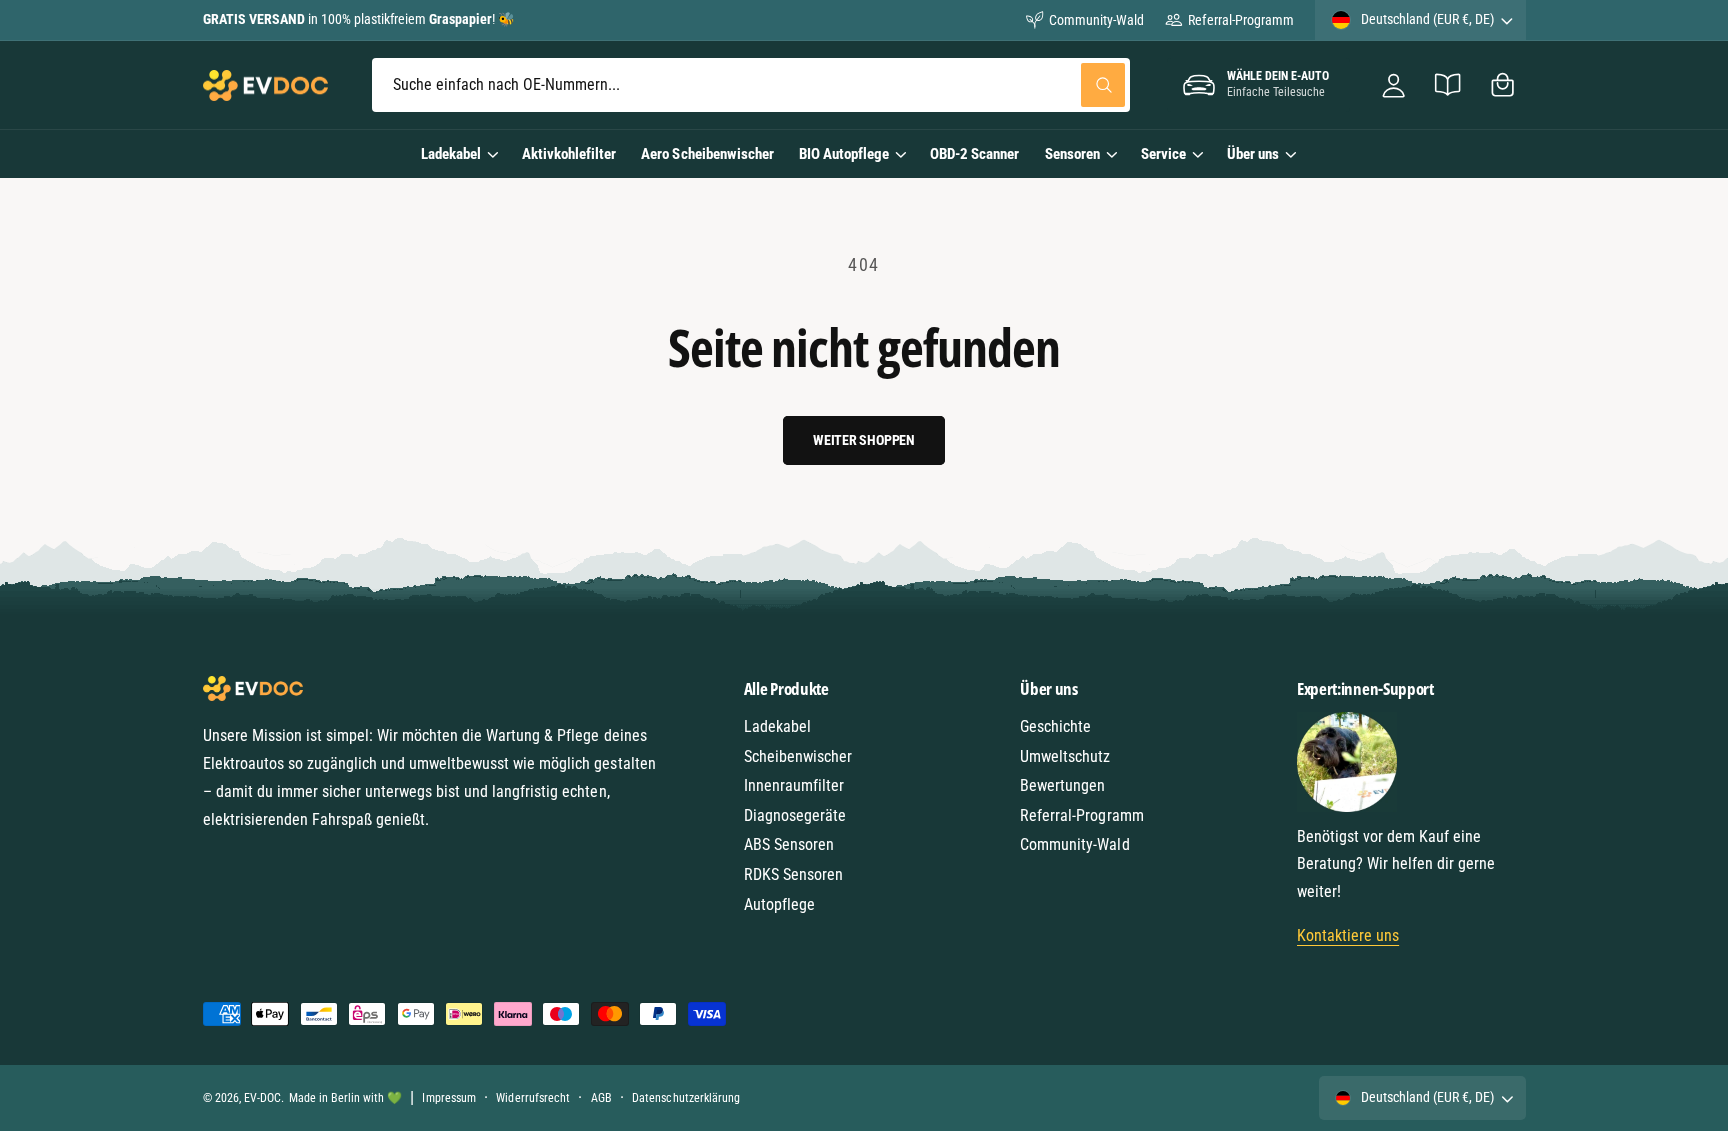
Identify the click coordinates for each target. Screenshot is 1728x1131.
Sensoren (1072, 154)
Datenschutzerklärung (685, 1098)
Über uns (1253, 154)
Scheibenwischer (798, 756)
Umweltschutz (1065, 756)
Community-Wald (1096, 20)
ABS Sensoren (789, 844)
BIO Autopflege (844, 154)
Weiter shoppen (864, 440)
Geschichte (1055, 726)
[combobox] (751, 85)
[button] (1502, 85)
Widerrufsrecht (532, 1098)
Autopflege (779, 904)
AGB (601, 1098)
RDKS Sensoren (793, 874)
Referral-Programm (1240, 20)
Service (1163, 154)
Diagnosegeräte (795, 815)
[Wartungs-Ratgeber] (1448, 85)
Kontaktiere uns (1348, 935)
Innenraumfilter (794, 785)
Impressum (448, 1098)
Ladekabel (451, 154)
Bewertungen (1062, 785)
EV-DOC (262, 1098)
